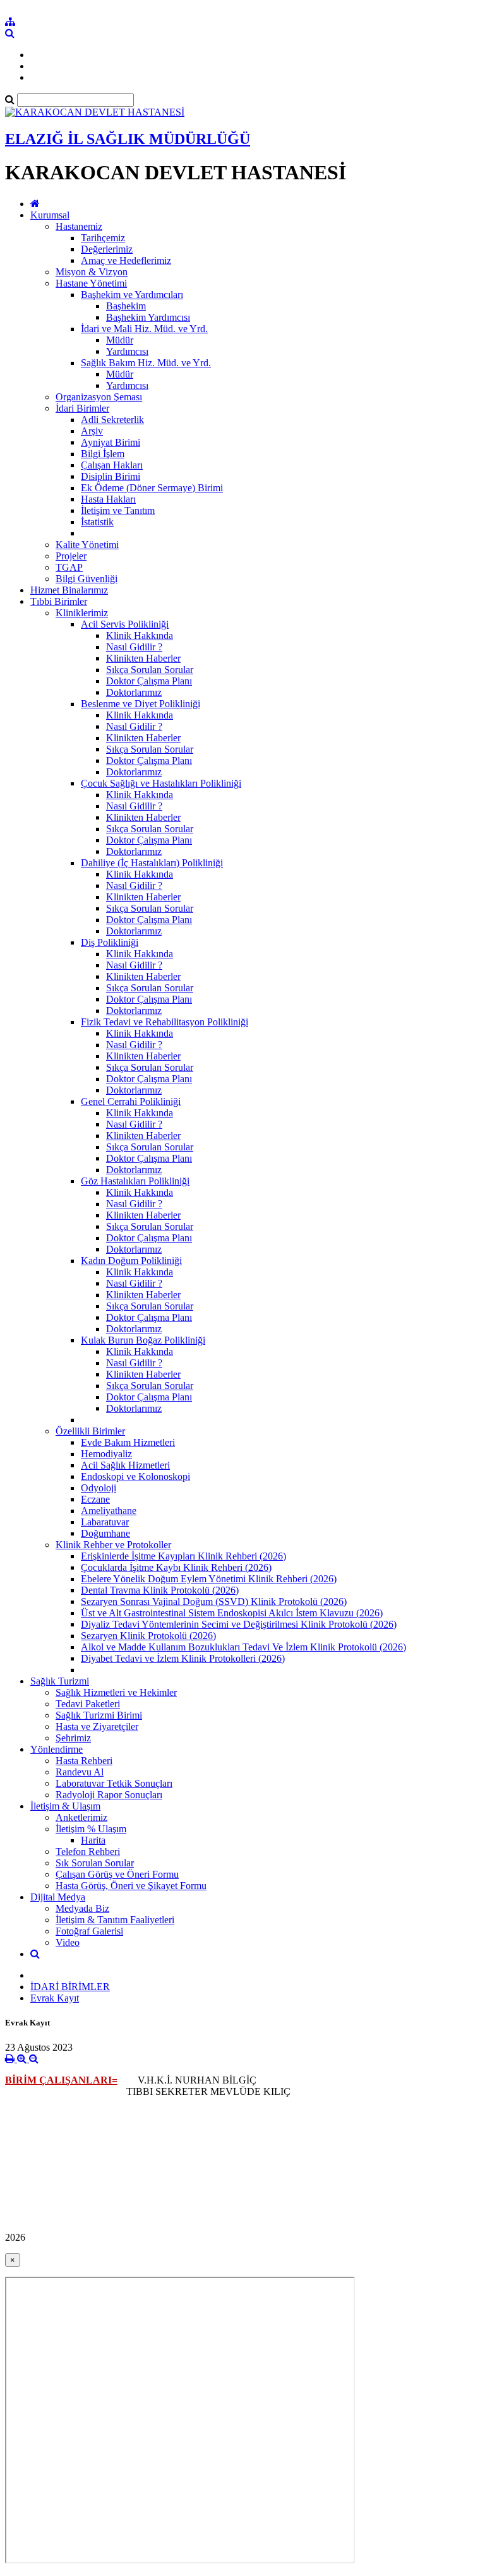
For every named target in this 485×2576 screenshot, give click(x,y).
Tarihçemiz (103, 238)
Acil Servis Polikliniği (125, 624)
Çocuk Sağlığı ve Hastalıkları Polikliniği (161, 783)
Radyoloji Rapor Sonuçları (109, 1795)
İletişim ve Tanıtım (118, 510)
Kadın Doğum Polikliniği (131, 1261)
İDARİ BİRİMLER (70, 1987)
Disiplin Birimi (111, 476)
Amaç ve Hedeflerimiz (126, 260)
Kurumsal (50, 215)
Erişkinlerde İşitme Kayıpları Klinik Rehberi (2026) (183, 1556)
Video (68, 1942)
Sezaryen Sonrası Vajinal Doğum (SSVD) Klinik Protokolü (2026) (214, 1601)
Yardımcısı (127, 351)
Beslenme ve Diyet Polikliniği (141, 704)
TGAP (69, 567)
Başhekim (126, 306)
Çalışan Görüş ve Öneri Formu (117, 1874)
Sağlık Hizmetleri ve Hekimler (116, 1692)
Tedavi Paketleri (88, 1704)
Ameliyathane (109, 1511)
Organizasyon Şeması (99, 397)
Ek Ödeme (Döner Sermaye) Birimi (152, 488)
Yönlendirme (57, 1749)
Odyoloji (99, 1488)
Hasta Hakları (108, 499)
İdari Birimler (82, 408)
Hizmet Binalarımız (69, 590)
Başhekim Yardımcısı (148, 317)
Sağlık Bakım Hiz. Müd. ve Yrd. (146, 363)
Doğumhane (105, 1533)
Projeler (71, 556)
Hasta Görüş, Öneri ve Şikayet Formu (131, 1886)
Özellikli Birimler (90, 1431)
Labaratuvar (105, 1522)
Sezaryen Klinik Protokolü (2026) (148, 1636)
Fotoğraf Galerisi (89, 1931)
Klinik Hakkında (140, 635)
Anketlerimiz (81, 1817)
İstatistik (97, 522)
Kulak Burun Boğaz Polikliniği (143, 1340)
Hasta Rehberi (84, 1761)
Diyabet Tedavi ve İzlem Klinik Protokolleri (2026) (183, 1658)
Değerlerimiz (107, 249)
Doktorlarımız (134, 692)
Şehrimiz (73, 1738)
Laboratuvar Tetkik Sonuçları (114, 1783)
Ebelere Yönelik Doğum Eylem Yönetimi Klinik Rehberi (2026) (209, 1579)
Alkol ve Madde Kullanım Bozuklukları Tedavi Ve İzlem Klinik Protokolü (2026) (243, 1647)
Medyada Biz (82, 1908)
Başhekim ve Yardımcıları (132, 295)
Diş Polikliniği (110, 942)
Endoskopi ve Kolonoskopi (135, 1476)
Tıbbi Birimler (59, 601)
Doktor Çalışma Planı (149, 681)
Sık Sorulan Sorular (95, 1863)
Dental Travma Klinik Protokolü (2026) (160, 1590)
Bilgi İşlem (103, 454)
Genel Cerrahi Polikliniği (131, 1101)
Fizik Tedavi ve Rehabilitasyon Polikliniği (165, 1022)
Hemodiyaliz (106, 1454)
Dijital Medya (58, 1897)
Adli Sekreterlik (112, 420)
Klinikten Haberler (143, 658)
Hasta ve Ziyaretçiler (97, 1726)
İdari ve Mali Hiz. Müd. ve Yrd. (144, 329)
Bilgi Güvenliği (87, 579)
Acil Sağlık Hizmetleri (125, 1465)
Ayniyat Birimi (111, 442)
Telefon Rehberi (88, 1851)
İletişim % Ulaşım (91, 1829)
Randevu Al (80, 1772)
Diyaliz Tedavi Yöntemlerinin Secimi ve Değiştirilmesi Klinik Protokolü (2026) (239, 1624)
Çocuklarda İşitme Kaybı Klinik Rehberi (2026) (176, 1567)
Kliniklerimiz (82, 613)
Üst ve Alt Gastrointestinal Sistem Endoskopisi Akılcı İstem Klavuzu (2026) (232, 1613)
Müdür (120, 340)
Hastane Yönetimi (91, 283)
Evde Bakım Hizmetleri (128, 1442)
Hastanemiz (79, 226)
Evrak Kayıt (55, 1998)
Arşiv (92, 431)
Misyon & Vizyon (92, 272)
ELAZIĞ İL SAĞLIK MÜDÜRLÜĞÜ (128, 139)
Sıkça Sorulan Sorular (150, 670)
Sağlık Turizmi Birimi (99, 1715)
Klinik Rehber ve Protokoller (113, 1545)
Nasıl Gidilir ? (134, 647)
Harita (93, 1840)
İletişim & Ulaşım (65, 1806)
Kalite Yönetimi (87, 545)
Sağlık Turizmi (60, 1681)
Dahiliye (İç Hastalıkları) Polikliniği (152, 863)
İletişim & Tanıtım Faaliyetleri (115, 1920)
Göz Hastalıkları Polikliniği (135, 1181)
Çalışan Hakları (112, 465)
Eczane (95, 1499)
